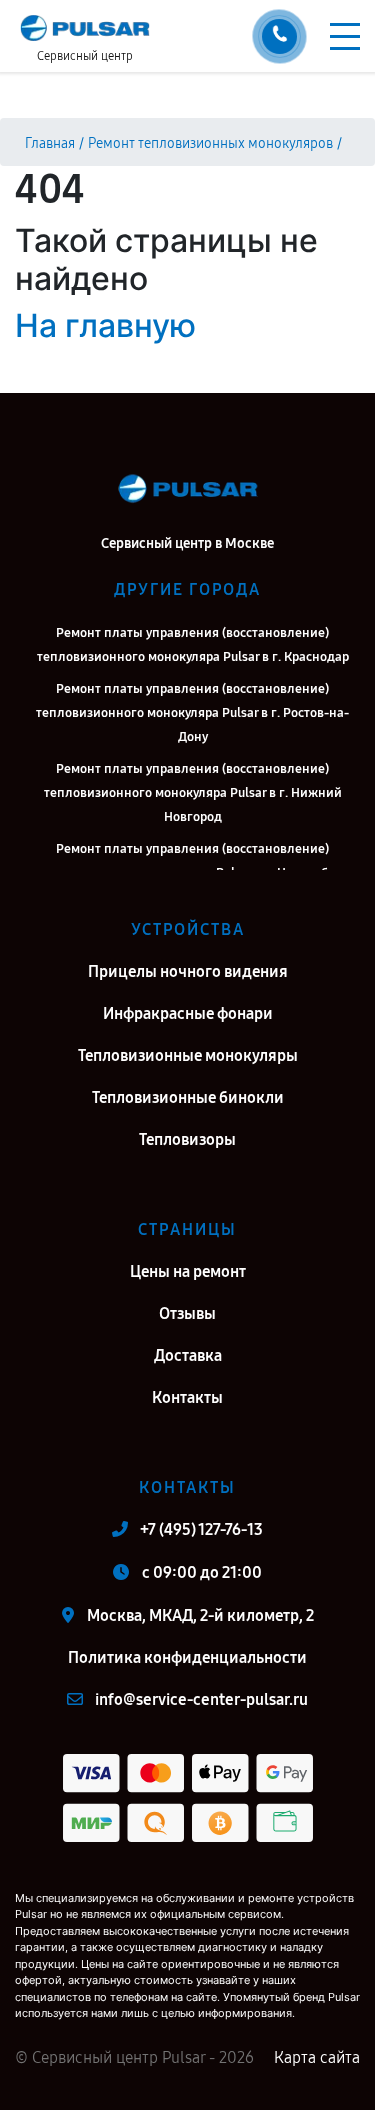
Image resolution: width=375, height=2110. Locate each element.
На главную (105, 325)
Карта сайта (317, 2057)
